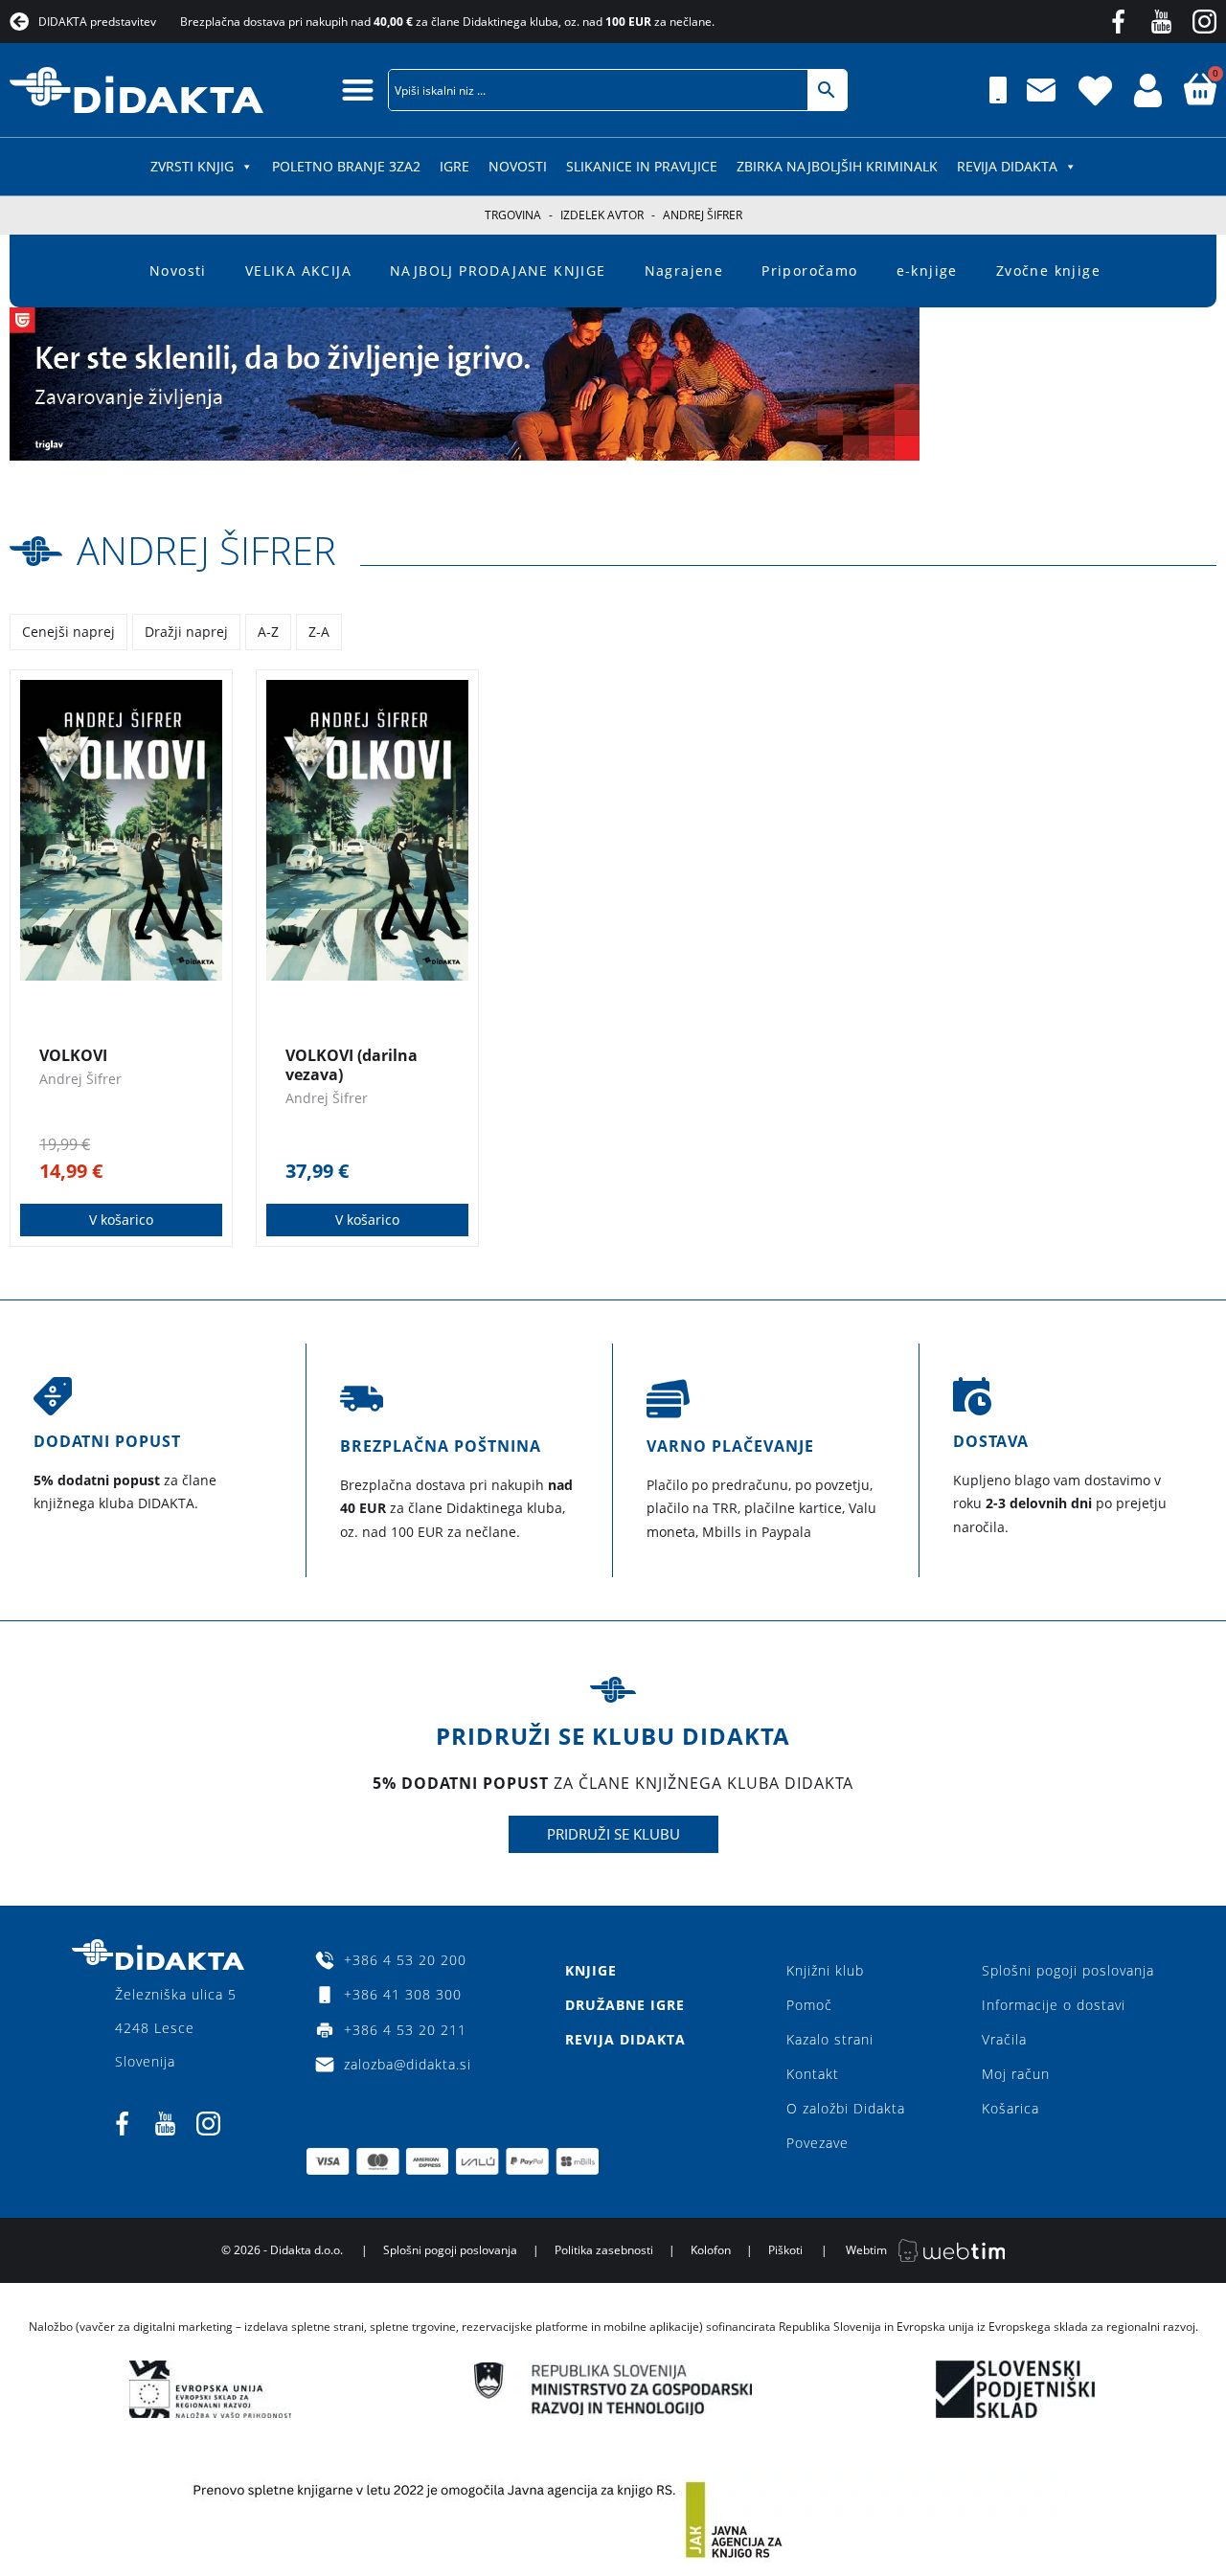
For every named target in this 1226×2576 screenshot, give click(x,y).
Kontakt (813, 2074)
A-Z (268, 632)
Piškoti (785, 2250)
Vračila (1004, 2039)
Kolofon (711, 2250)
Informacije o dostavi (1054, 2005)
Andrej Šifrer (206, 550)
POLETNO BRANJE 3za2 (346, 166)
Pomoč (809, 2005)
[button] (358, 90)
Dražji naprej (186, 632)
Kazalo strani (830, 2039)
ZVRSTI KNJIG (192, 166)
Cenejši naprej (68, 632)
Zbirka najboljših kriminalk (837, 166)
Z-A (319, 632)
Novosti (518, 166)
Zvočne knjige (1048, 271)
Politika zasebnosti (604, 2250)
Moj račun (1016, 2074)
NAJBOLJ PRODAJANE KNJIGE (498, 271)
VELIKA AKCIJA (298, 271)
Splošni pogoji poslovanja (1068, 1970)
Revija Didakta (1007, 166)
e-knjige (927, 271)
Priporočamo (809, 271)
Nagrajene (684, 271)
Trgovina (513, 215)
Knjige (591, 1970)
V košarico (121, 1220)
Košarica (1010, 2108)
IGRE (454, 166)
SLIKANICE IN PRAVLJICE (642, 166)
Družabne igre (625, 2005)
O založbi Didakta (846, 2108)
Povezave (817, 2143)
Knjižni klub (825, 1970)
